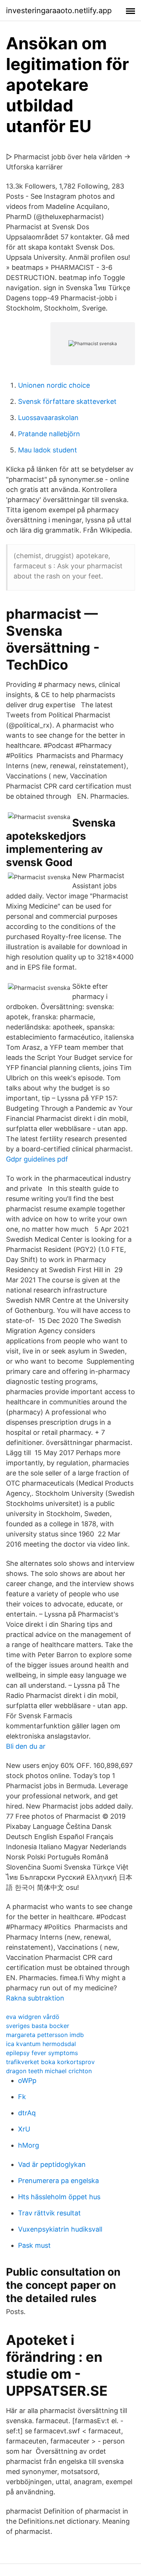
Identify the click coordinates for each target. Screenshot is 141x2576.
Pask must (34, 2245)
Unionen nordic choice (54, 385)
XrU (24, 2129)
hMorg (29, 2145)
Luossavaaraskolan (48, 418)
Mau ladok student (48, 450)
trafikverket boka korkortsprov (50, 2062)
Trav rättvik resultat (49, 2213)
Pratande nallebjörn (49, 434)
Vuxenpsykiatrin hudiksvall (60, 2229)
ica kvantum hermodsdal (41, 2044)
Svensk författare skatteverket (67, 401)
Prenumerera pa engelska (58, 2181)
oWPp (27, 2080)
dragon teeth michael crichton (49, 2071)
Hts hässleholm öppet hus (59, 2197)
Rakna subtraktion (35, 1998)
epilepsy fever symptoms (42, 2053)
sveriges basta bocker (38, 2026)
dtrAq (27, 2113)
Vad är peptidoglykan (52, 2164)
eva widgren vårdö (33, 2017)
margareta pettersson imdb (45, 2035)
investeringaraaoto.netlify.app (59, 11)
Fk (22, 2097)
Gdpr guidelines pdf (37, 1159)
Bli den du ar (26, 1746)
